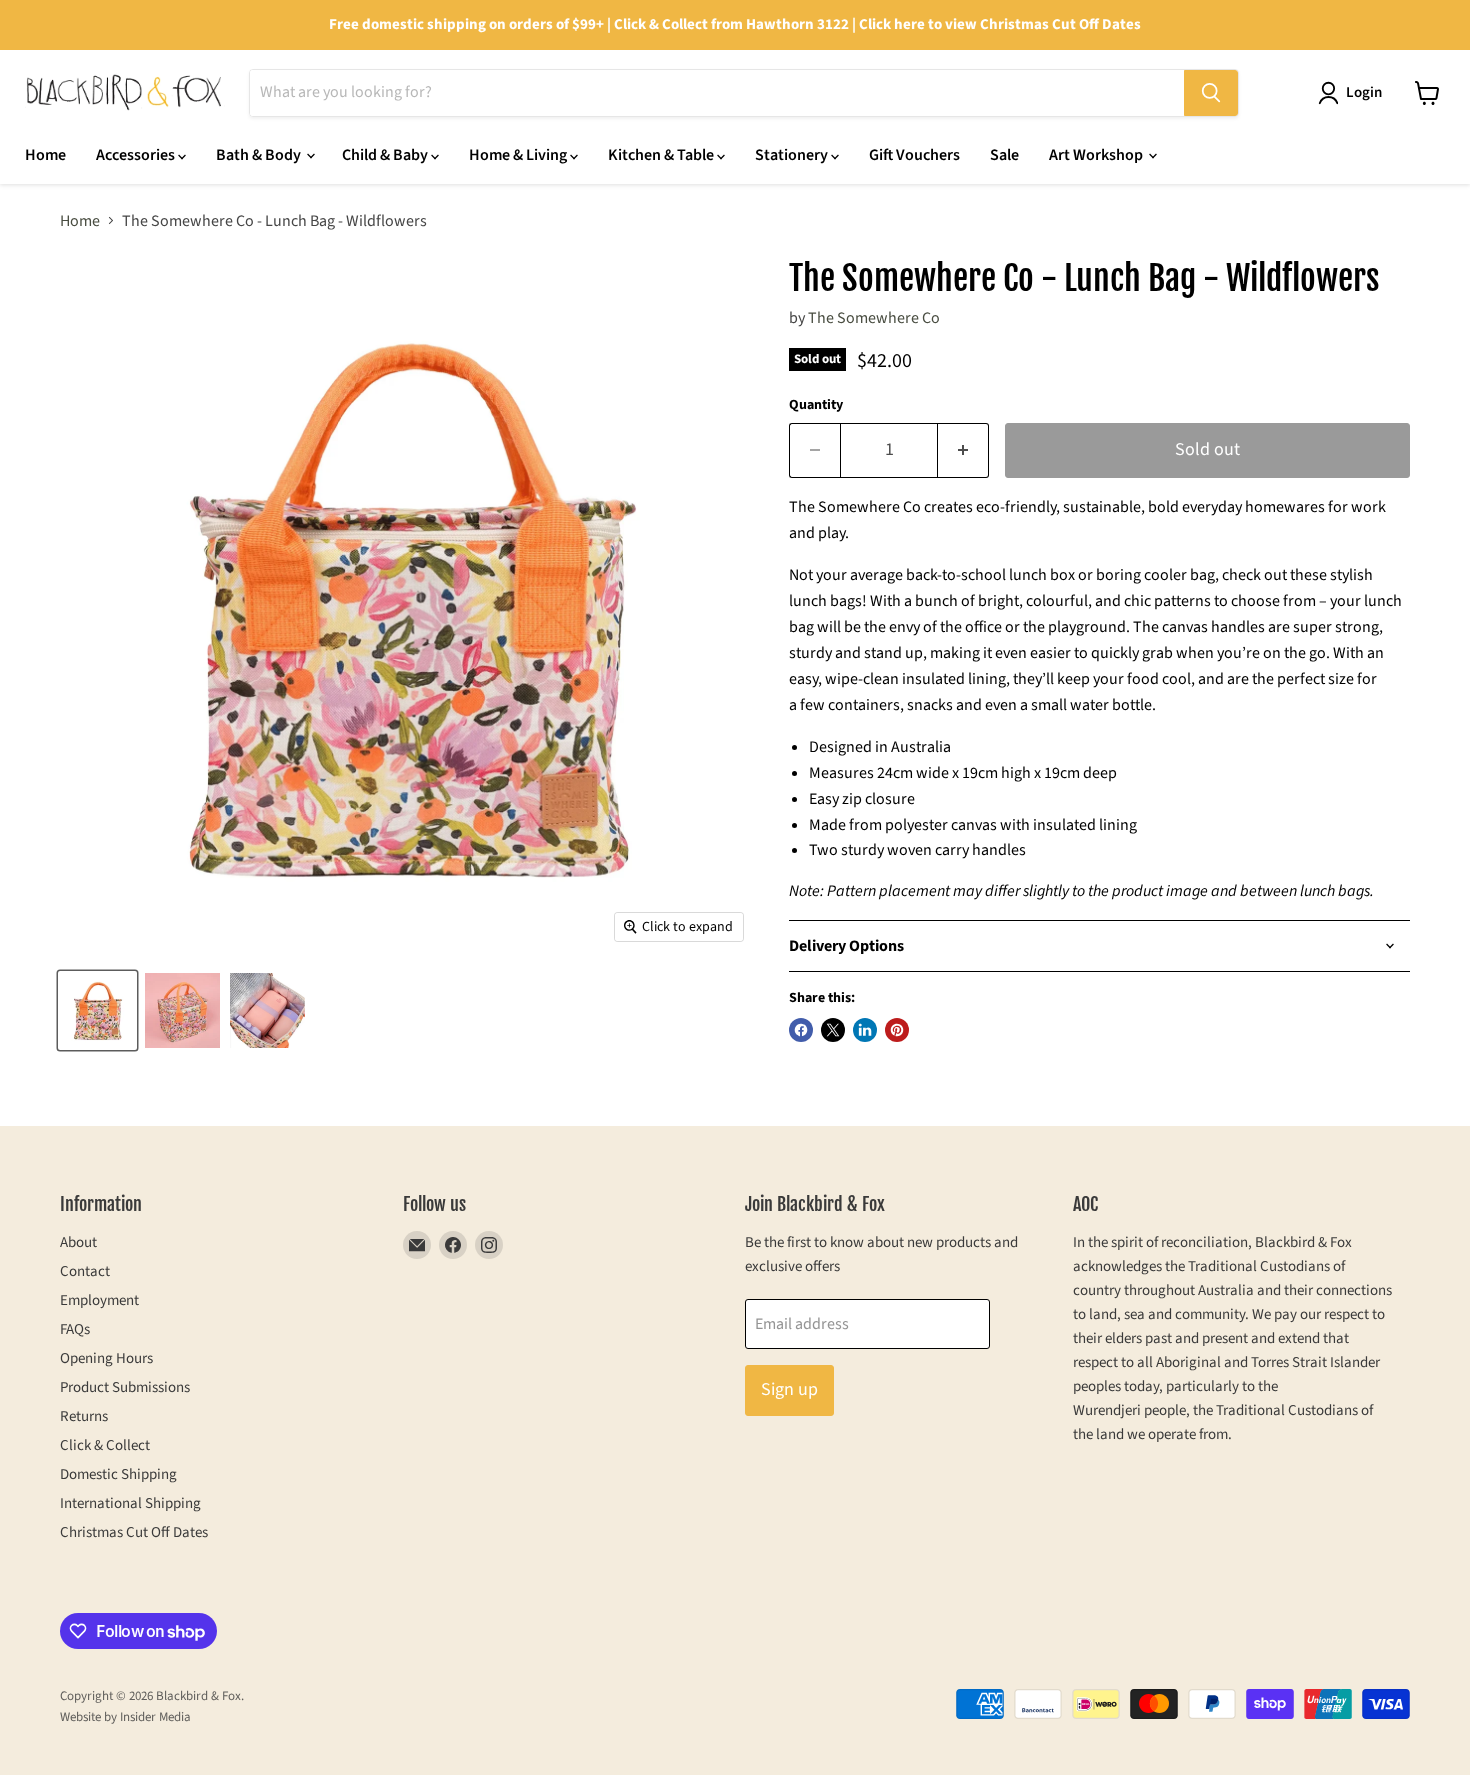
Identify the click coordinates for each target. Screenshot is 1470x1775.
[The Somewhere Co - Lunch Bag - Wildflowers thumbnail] (97, 1010)
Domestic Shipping (118, 1474)
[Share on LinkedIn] (865, 1030)
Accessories (137, 155)
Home (45, 155)
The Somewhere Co (874, 318)
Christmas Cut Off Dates (134, 1532)
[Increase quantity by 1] (963, 450)
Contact (85, 1271)
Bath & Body (260, 155)
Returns (84, 1416)
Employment (99, 1300)
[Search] (1211, 93)
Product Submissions (125, 1387)
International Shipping (130, 1503)
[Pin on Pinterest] (897, 1030)
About (78, 1242)
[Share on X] (833, 1030)
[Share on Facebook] (801, 1030)
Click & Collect (105, 1445)
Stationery (793, 155)
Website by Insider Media (125, 1717)
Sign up (789, 1389)
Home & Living (519, 155)
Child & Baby (386, 155)
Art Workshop (1097, 155)
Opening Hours (106, 1358)
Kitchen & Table (662, 155)
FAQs (75, 1329)
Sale (1004, 155)
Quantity (816, 405)
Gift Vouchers (914, 155)
